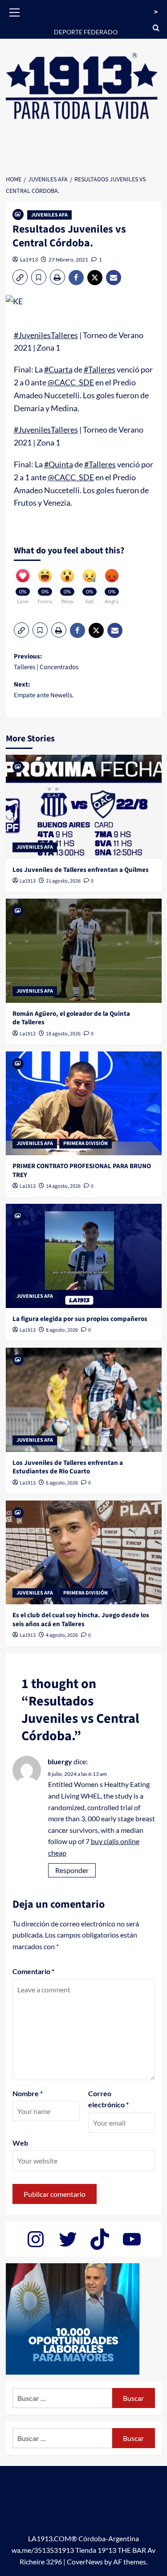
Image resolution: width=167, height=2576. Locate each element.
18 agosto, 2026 (63, 1034)
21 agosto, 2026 (63, 881)
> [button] (156, 12)
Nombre (28, 2093)
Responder (72, 1870)
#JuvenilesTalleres (46, 335)
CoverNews (85, 2562)
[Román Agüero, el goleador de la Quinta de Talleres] (84, 951)
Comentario (33, 1971)
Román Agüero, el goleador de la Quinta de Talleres (71, 1018)
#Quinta (59, 464)
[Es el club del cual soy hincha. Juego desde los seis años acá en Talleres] (84, 1552)
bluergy (60, 1761)
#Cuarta (58, 369)
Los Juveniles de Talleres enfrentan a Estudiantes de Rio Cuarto (68, 1467)
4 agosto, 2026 (62, 1635)
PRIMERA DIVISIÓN (86, 1143)
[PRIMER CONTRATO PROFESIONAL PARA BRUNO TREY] (84, 1103)
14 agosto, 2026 (63, 1186)
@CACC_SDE (71, 382)
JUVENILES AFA (49, 215)
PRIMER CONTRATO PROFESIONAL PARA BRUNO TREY (82, 1171)
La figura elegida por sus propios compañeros (80, 1319)
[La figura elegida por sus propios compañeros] (84, 1256)
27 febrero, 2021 (68, 260)
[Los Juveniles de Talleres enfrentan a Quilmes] (84, 807)
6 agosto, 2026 (62, 1483)
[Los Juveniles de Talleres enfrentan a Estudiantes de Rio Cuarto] (84, 1400)
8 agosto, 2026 (62, 1330)
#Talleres (100, 369)
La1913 (29, 260)
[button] (15, 11)
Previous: (46, 662)
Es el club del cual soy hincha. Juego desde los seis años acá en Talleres (81, 1620)
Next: (44, 690)
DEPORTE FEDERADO (86, 32)
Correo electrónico (108, 2099)
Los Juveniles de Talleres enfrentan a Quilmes (81, 870)
